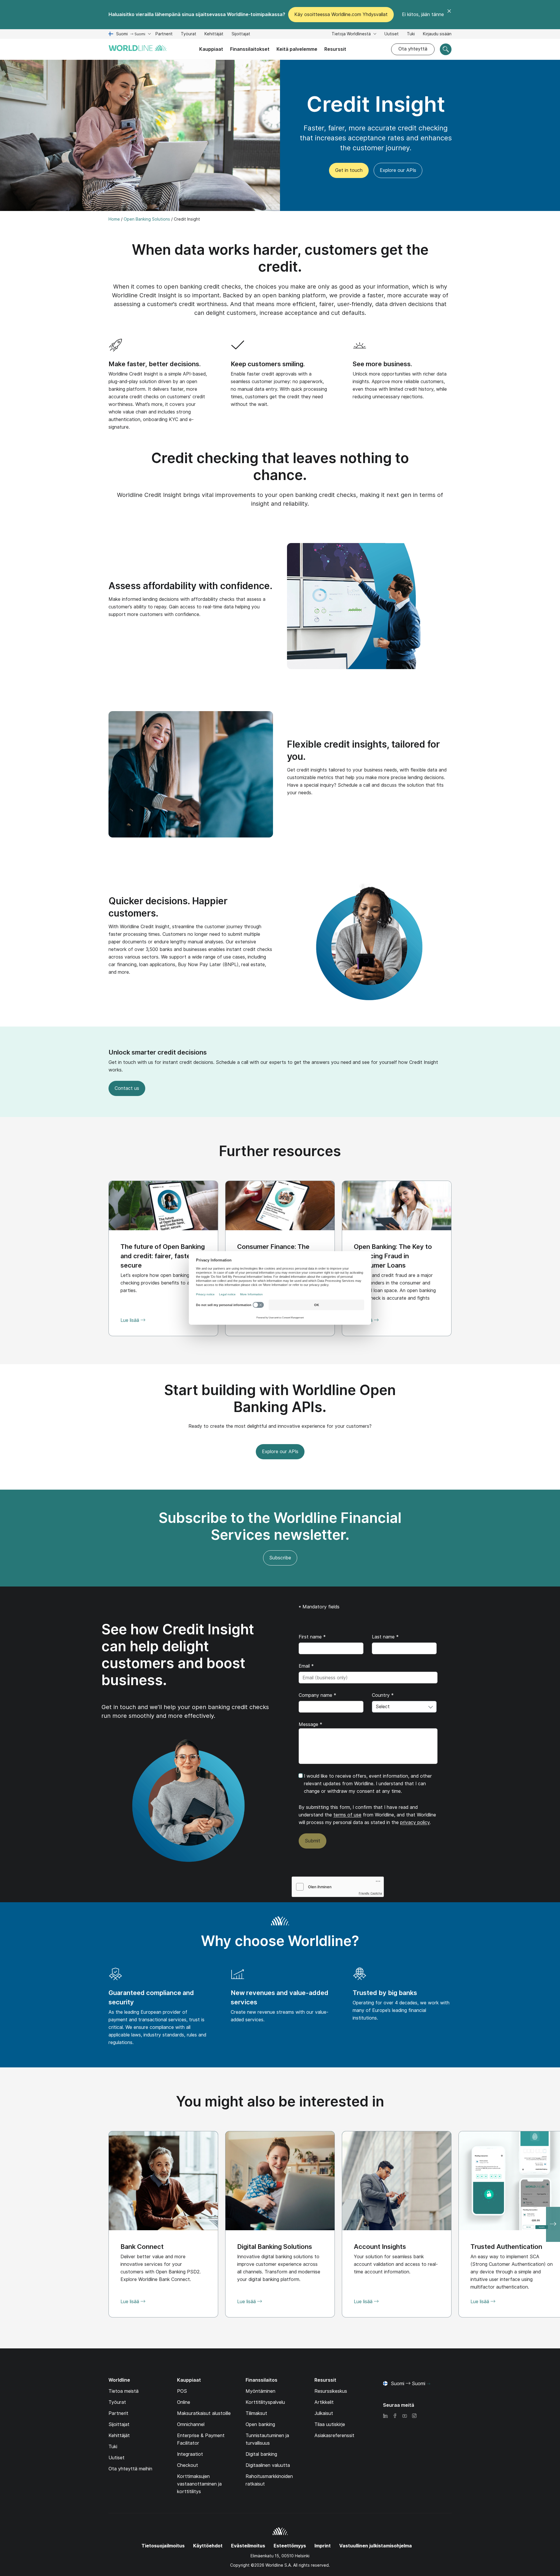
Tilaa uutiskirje (330, 2424)
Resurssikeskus (331, 2391)
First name (312, 1637)
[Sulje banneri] (449, 15)
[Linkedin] (385, 2416)
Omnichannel (191, 2424)
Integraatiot (190, 2454)
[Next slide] (553, 2224)
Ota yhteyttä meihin (130, 2469)
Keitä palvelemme (297, 49)
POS (182, 2391)
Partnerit (164, 34)
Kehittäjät (214, 35)
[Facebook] (395, 2416)
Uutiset (392, 34)
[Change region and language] (428, 2384)
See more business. (382, 364)
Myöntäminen (260, 2391)
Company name (317, 1695)
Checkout (188, 2465)
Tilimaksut (256, 2413)
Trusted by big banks (385, 1993)
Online (184, 2402)
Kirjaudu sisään (437, 34)
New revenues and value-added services (280, 1997)
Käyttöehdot (208, 2546)
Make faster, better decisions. (155, 364)
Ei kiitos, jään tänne (423, 14)
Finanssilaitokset (250, 49)
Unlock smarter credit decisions (158, 1052)
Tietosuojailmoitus (163, 2546)
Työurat (189, 35)
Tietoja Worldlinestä (352, 34)
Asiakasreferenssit (334, 2435)
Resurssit (335, 49)
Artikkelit (324, 2402)
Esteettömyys (290, 2546)
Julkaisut (324, 2413)
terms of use (347, 1815)
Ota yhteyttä (413, 49)
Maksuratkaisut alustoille (204, 2413)
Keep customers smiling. (268, 364)
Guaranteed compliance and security (151, 1997)
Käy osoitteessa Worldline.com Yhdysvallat (341, 14)
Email (306, 1666)
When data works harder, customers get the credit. (280, 258)
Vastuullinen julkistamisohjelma (376, 2546)
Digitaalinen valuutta (268, 2465)
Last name (385, 1637)
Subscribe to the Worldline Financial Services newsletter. (280, 1526)
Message (310, 1724)
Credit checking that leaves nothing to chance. (280, 466)
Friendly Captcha (370, 1893)
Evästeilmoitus (248, 2546)
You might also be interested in (280, 2101)
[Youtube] (405, 2416)
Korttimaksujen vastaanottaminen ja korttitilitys (199, 2484)
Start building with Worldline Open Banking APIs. (280, 1398)
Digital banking (261, 2454)
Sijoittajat (241, 35)
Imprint (323, 2546)
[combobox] (404, 1707)
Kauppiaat (211, 49)
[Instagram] (414, 2416)
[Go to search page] (446, 49)
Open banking (260, 2424)
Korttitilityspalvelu (265, 2402)
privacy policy (415, 1822)
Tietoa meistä (124, 2391)
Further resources (280, 1151)
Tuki (411, 35)
